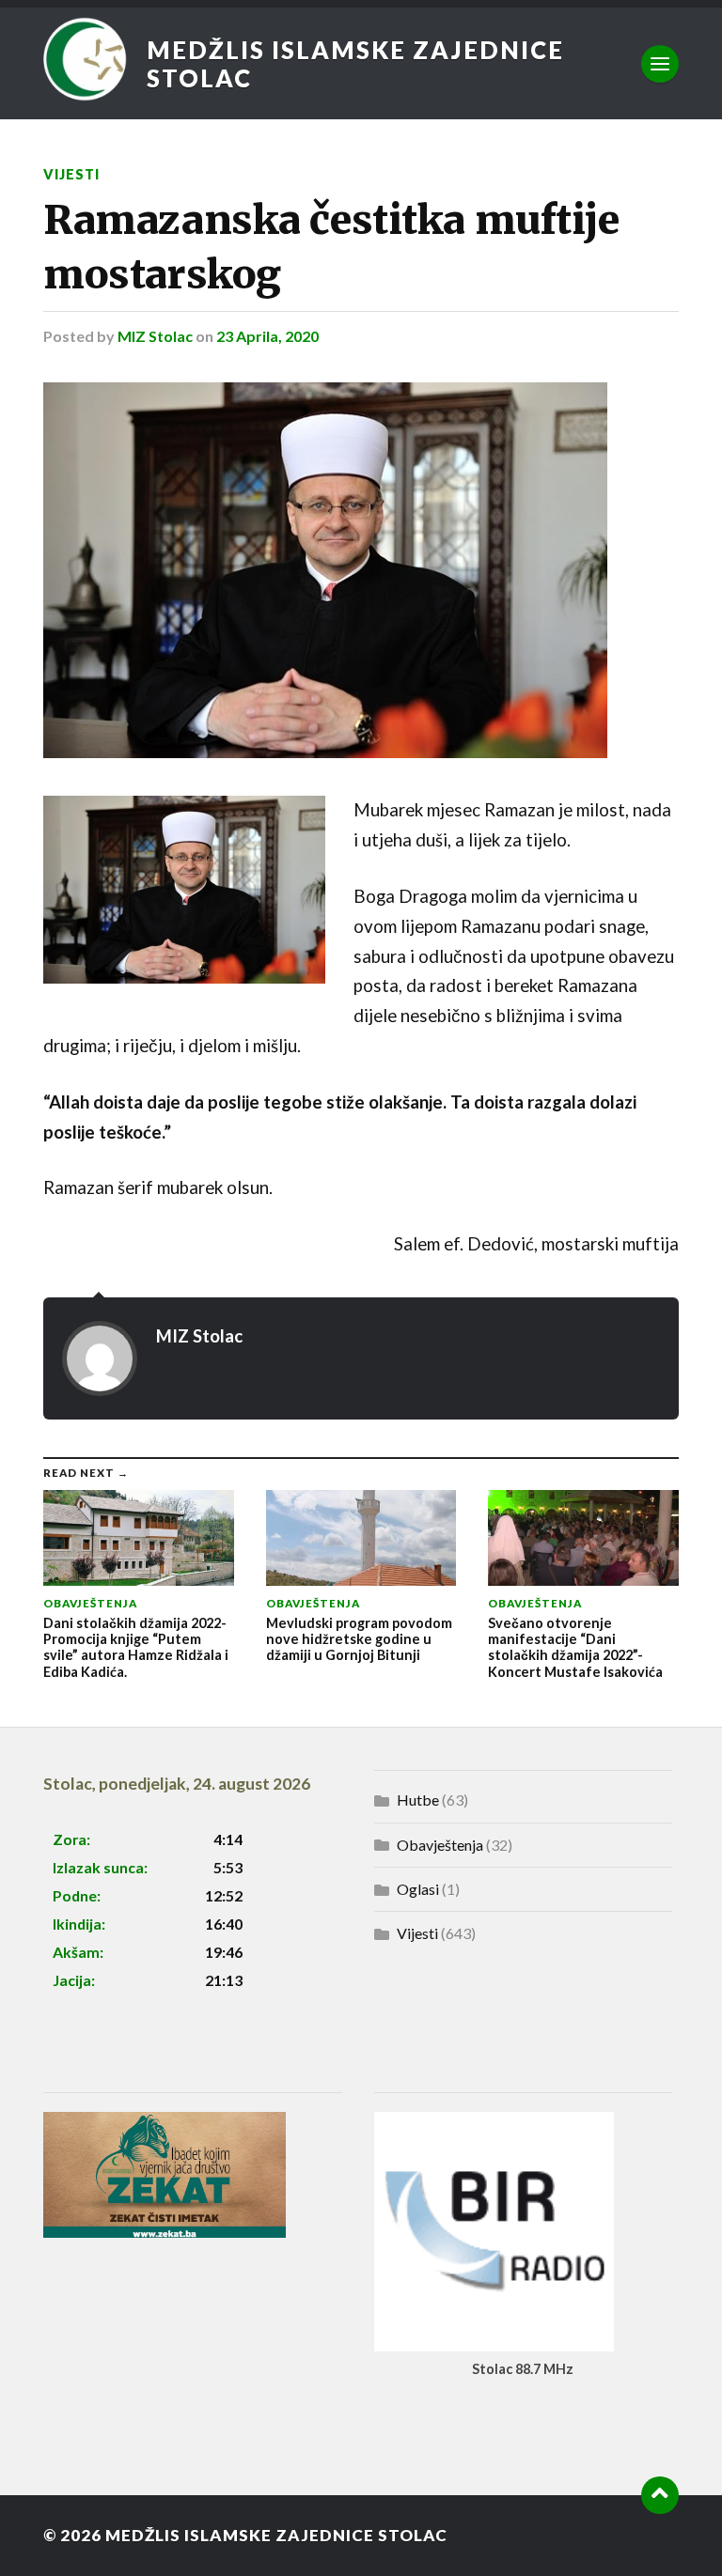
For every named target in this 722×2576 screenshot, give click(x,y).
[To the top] (660, 2495)
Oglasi (418, 1889)
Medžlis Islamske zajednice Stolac (355, 64)
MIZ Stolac (155, 336)
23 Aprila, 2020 (267, 336)
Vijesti (71, 174)
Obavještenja (440, 1845)
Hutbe (418, 1800)
